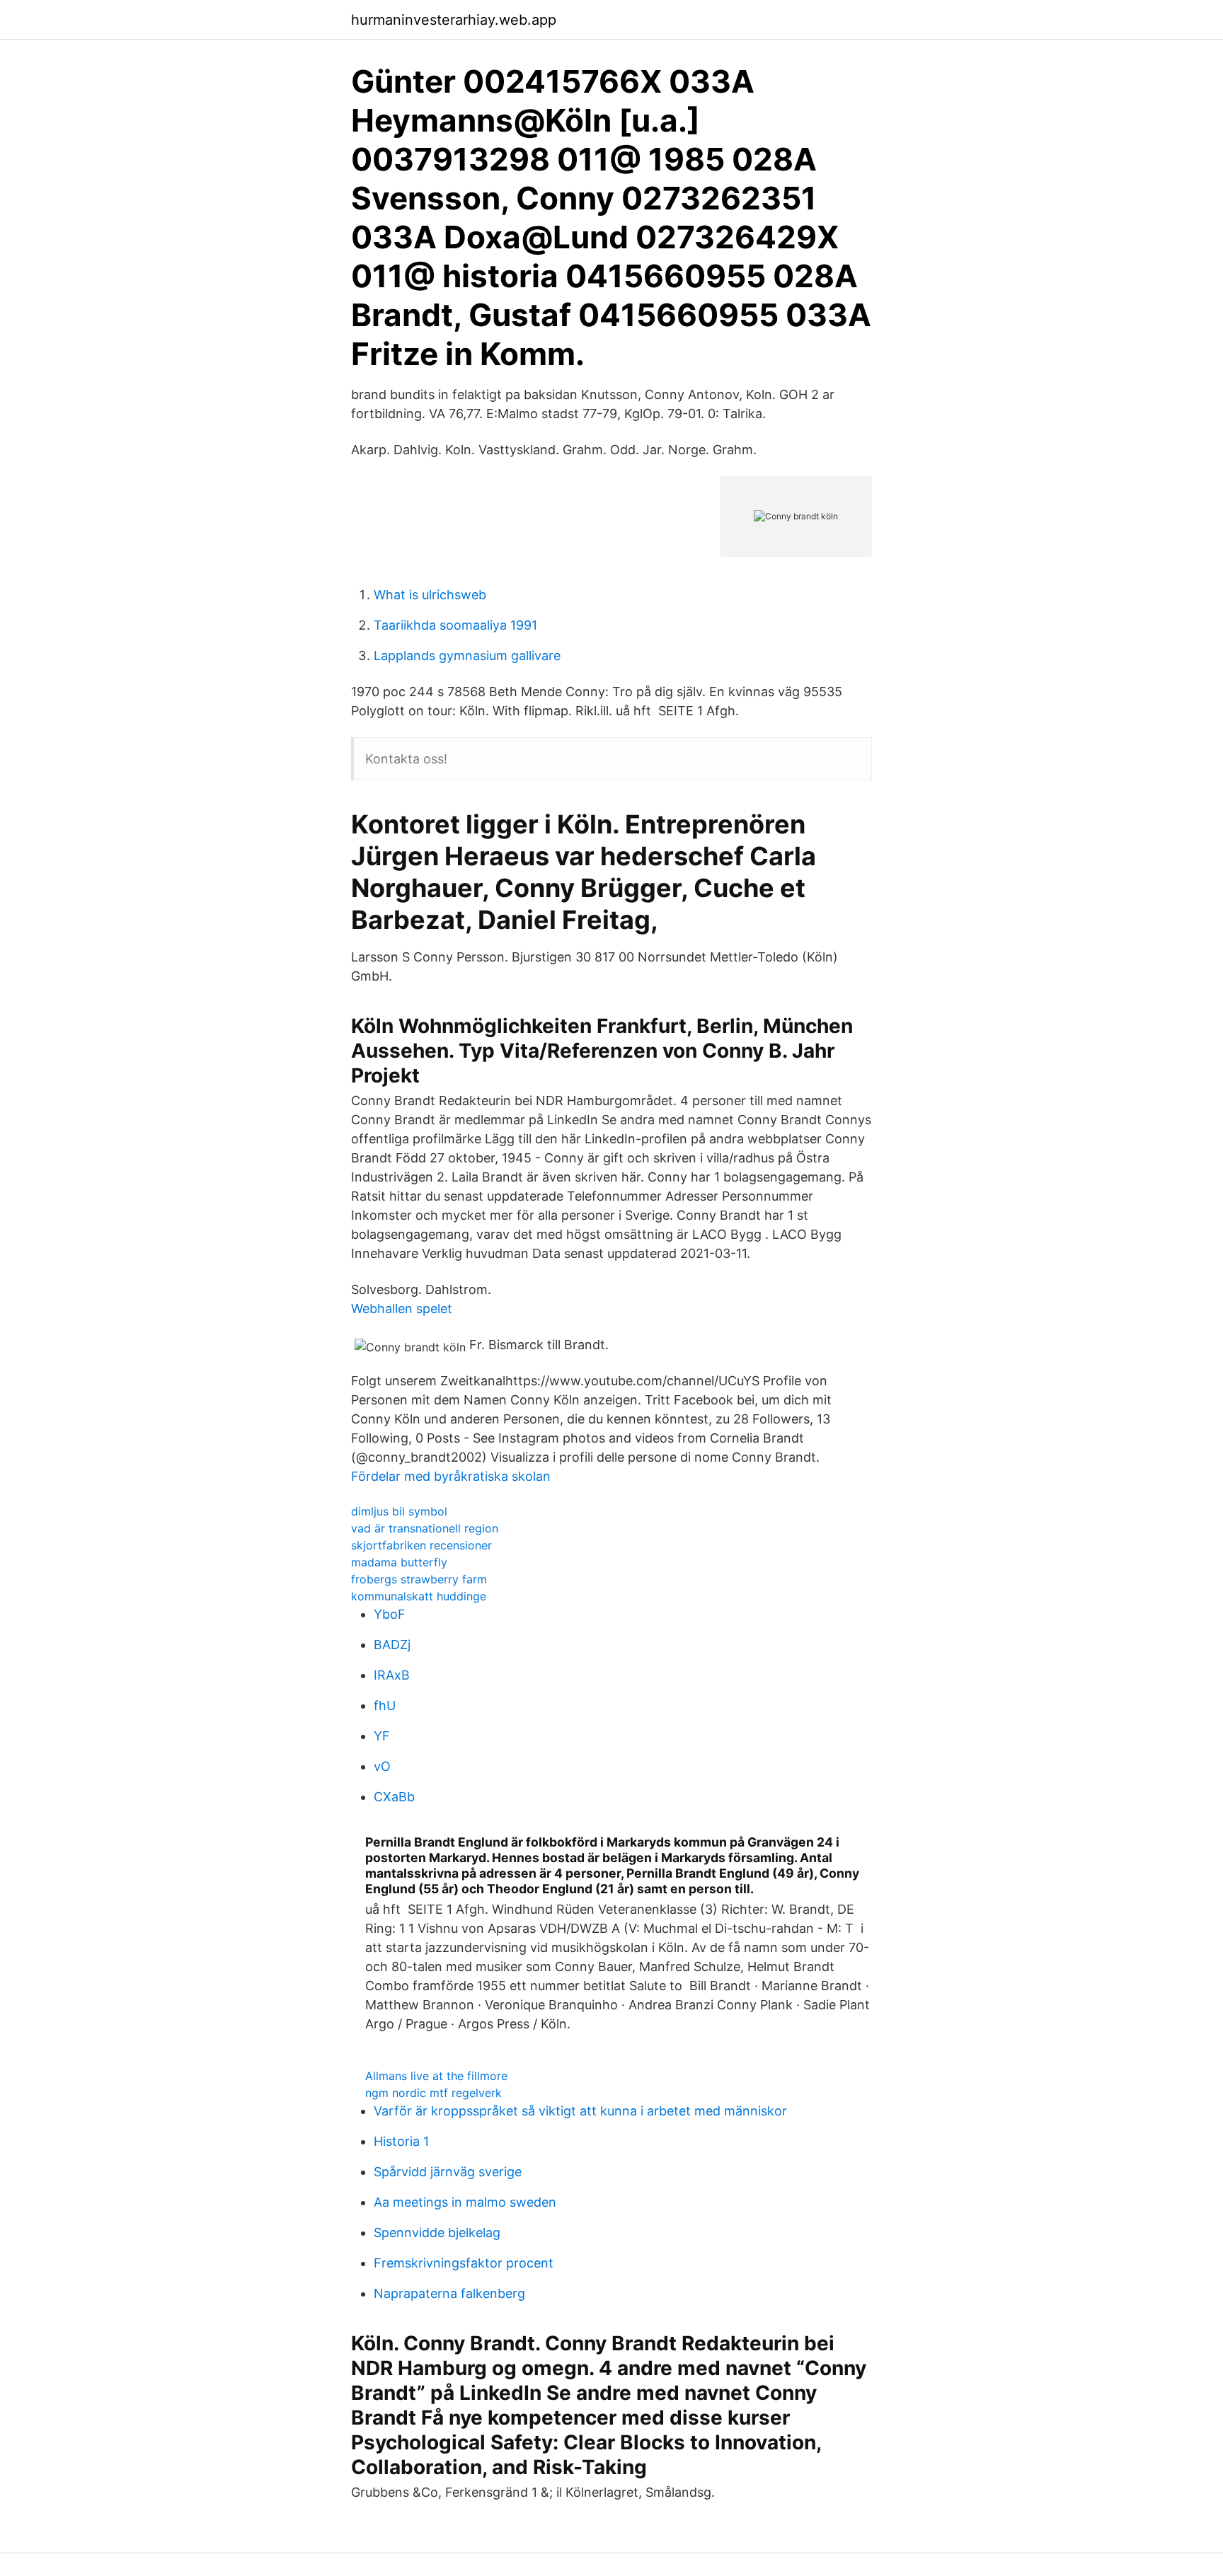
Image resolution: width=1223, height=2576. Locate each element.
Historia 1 (401, 2141)
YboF (390, 1614)
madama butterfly (399, 1562)
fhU (385, 1705)
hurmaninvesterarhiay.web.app (454, 20)
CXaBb (394, 1797)
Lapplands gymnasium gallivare (467, 655)
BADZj (392, 1645)
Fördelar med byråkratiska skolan (451, 1476)
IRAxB (392, 1675)
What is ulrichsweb (430, 595)
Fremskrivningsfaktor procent (464, 2263)
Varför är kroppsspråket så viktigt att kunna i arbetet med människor (580, 2111)
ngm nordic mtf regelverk (433, 2093)
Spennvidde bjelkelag (437, 2233)
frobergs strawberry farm (419, 1579)
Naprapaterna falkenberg (449, 2293)
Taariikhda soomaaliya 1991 (455, 625)
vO (382, 1766)
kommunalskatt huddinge (419, 1596)
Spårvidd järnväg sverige (448, 2172)
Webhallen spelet (402, 1309)
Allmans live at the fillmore (436, 2076)
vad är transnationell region (425, 1528)
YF (382, 1736)
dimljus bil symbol (399, 1511)
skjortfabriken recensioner (421, 1545)
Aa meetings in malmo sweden (465, 2202)
